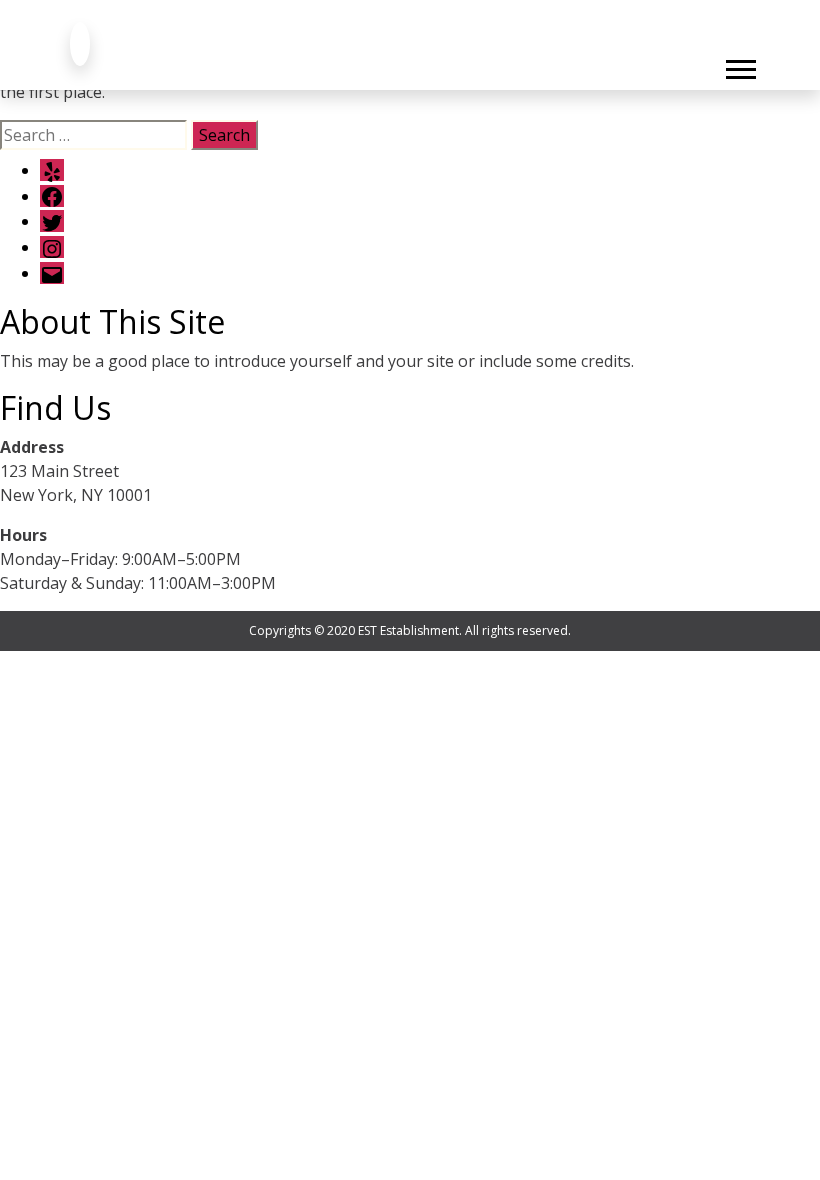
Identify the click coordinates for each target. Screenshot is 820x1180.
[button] (739, 65)
